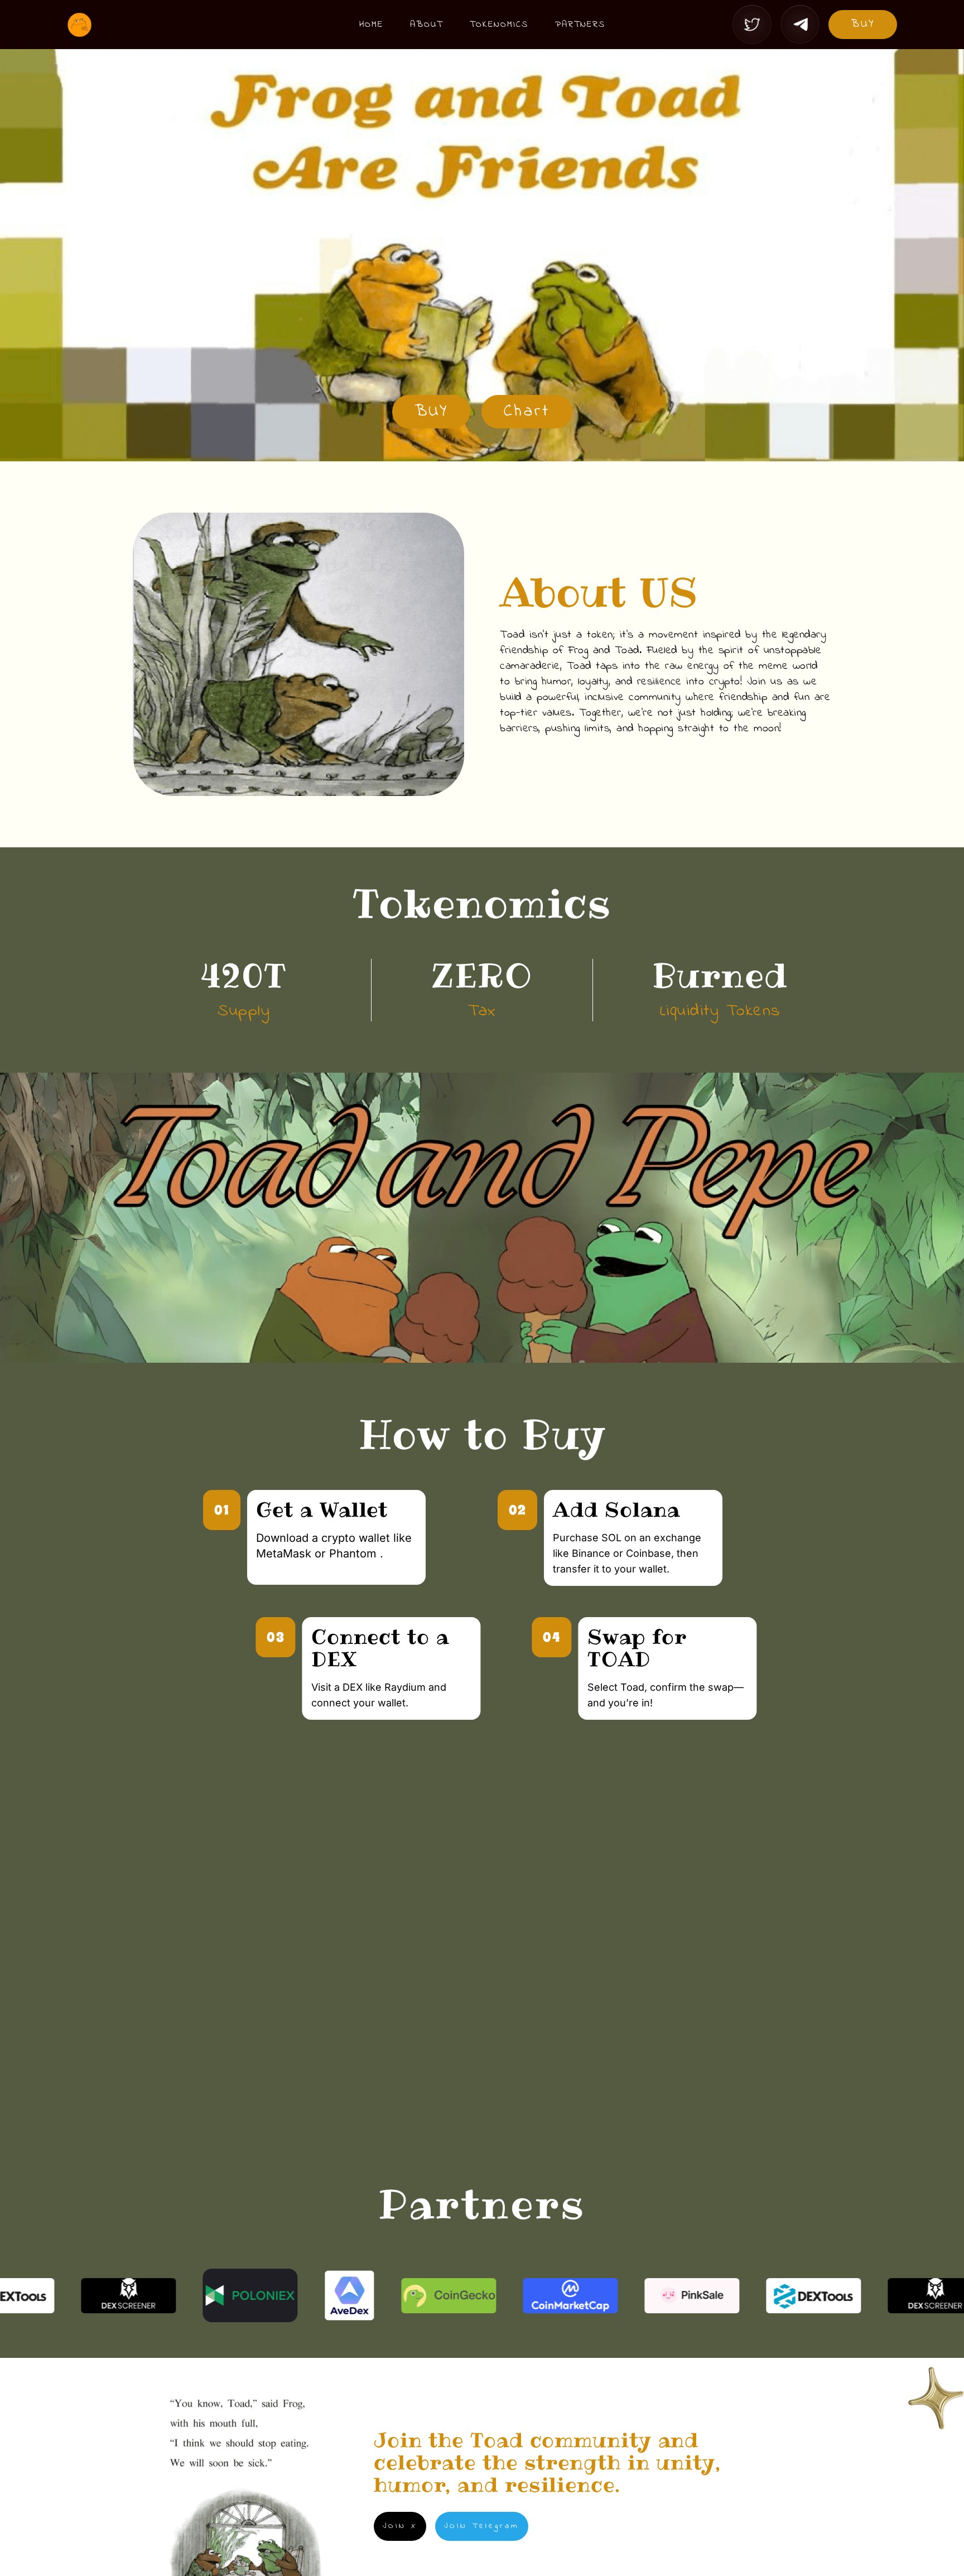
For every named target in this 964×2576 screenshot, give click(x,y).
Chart (527, 412)
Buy (863, 24)
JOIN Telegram (482, 2526)
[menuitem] (371, 25)
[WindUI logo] (179, 25)
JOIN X (400, 2526)
